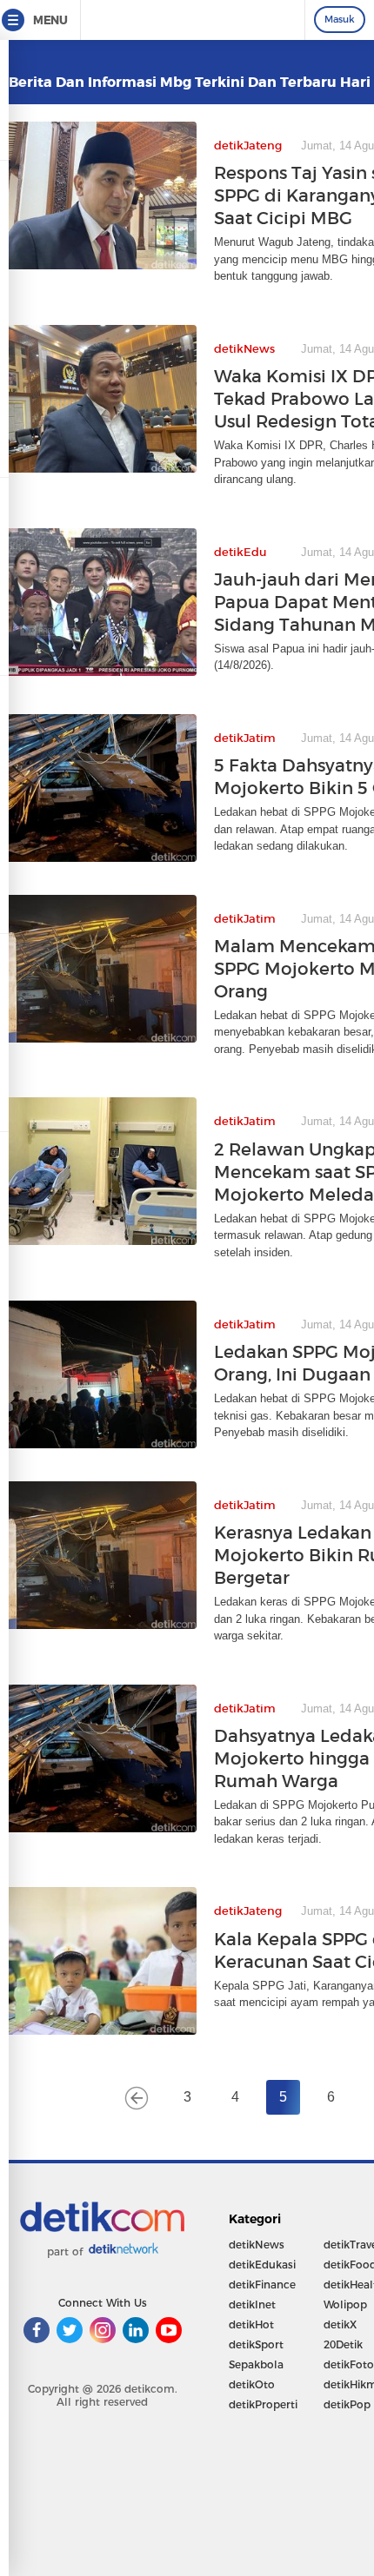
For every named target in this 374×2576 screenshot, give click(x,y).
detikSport (256, 2344)
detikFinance (262, 2285)
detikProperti (263, 2404)
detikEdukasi (262, 2265)
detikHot (251, 2324)
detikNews (257, 2245)
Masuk (340, 19)
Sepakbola (256, 2364)
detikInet (252, 2304)
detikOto (252, 2384)
